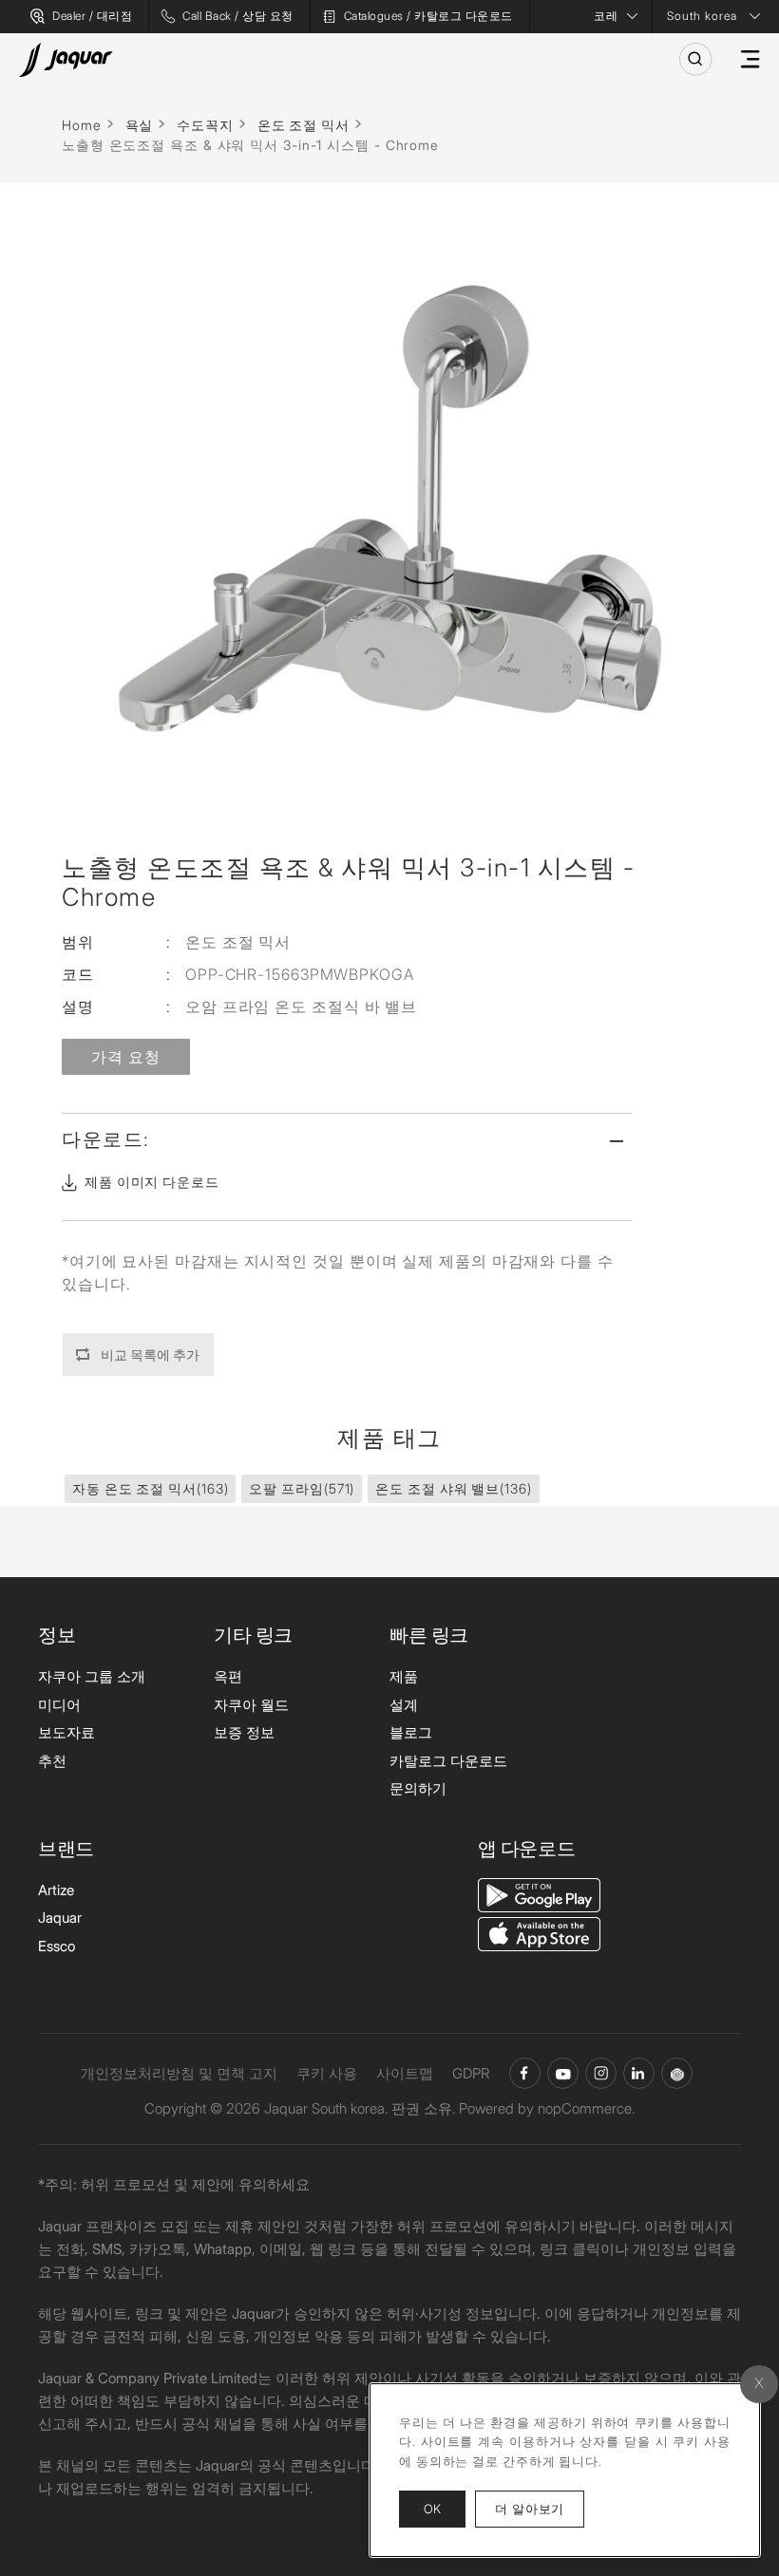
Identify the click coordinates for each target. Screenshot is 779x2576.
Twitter (601, 2073)
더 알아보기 (540, 2508)
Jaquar (60, 1918)
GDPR (471, 2073)
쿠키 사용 (327, 2073)
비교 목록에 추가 (150, 1354)
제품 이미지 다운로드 (152, 1182)
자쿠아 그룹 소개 (92, 1676)
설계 (404, 1705)
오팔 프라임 (302, 1488)
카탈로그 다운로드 (448, 1761)
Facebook (525, 2073)
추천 (52, 1761)
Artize (56, 1890)
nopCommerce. (586, 2108)
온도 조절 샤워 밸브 (453, 1488)
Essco (57, 1946)
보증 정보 (244, 1732)
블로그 (411, 1732)
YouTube (563, 2073)
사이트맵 (405, 2073)
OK (432, 2509)
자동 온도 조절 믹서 (150, 1488)
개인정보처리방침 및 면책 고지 (179, 2073)
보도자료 (66, 1732)
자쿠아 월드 (251, 1705)
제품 (404, 1676)
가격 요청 (126, 1057)
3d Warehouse (677, 2073)
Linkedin (639, 2073)
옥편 (228, 1676)
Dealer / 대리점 (92, 16)
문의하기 (418, 1788)
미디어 (59, 1705)
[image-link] (539, 1894)
